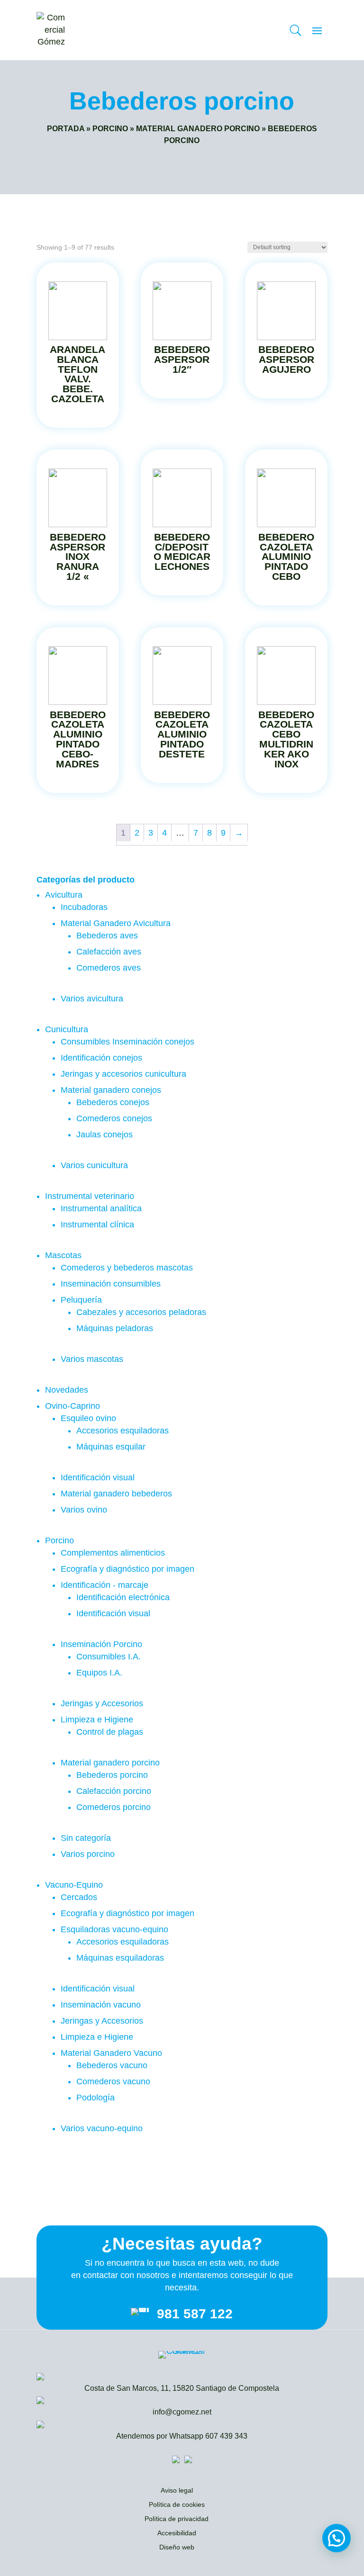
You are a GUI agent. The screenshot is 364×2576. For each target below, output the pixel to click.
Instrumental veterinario (90, 1196)
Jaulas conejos (105, 1135)
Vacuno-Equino (74, 1885)
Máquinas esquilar (111, 1447)
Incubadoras (84, 907)
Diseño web (177, 2548)
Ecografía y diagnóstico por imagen (127, 1569)
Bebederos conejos (113, 1102)
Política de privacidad (177, 2519)
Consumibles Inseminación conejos (127, 1042)
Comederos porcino (114, 1807)
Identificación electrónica (123, 1597)
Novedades (67, 1390)
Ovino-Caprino (73, 1406)
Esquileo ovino (88, 1418)
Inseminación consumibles (111, 1284)
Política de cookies (177, 2505)
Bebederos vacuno (112, 2065)
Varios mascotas (92, 1359)
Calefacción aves (109, 952)
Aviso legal (177, 2491)
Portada (66, 129)
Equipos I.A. (99, 1673)
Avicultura (64, 895)
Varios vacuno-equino (102, 2128)
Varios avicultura (92, 999)
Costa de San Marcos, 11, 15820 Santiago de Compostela (182, 2388)
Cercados (79, 1897)
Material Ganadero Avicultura (116, 923)
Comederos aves (109, 968)
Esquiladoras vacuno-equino (114, 1929)
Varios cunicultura (94, 1165)
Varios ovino (84, 1510)
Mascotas (63, 1255)
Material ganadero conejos (111, 1090)
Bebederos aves (107, 936)
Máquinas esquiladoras (120, 1958)
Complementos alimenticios (113, 1553)
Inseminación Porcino (101, 1644)
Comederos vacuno (113, 2081)
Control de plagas (110, 1732)
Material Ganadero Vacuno (111, 2053)
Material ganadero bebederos (116, 1494)
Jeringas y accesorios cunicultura (123, 1074)
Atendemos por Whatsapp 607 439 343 (182, 2436)
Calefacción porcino (114, 1791)
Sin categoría (86, 1838)
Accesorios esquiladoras (123, 1431)
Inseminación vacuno (101, 2005)
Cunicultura (67, 1029)
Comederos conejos (114, 1118)
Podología (96, 2098)
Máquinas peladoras (115, 1328)
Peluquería (81, 1300)
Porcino (110, 129)
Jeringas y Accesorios (102, 1703)
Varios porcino (88, 1854)
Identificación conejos (101, 1058)
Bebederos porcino (112, 1775)
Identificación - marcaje (105, 1585)
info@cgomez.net (182, 2412)
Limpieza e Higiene (97, 1720)
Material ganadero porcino (198, 129)
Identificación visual (98, 1477)
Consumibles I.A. (109, 1657)
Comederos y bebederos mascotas (127, 1268)
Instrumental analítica (101, 1208)
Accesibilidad (177, 2533)
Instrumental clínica (97, 1225)
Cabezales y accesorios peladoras (141, 1312)
